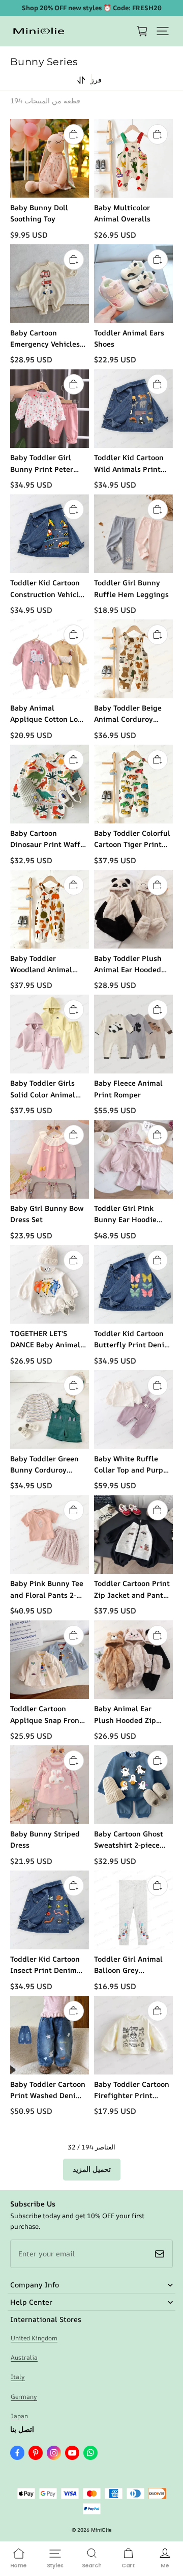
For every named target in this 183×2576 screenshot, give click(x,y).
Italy (18, 2377)
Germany (24, 2397)
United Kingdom (34, 2338)
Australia (24, 2357)
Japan (19, 2416)
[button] (163, 31)
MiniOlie (101, 2530)
